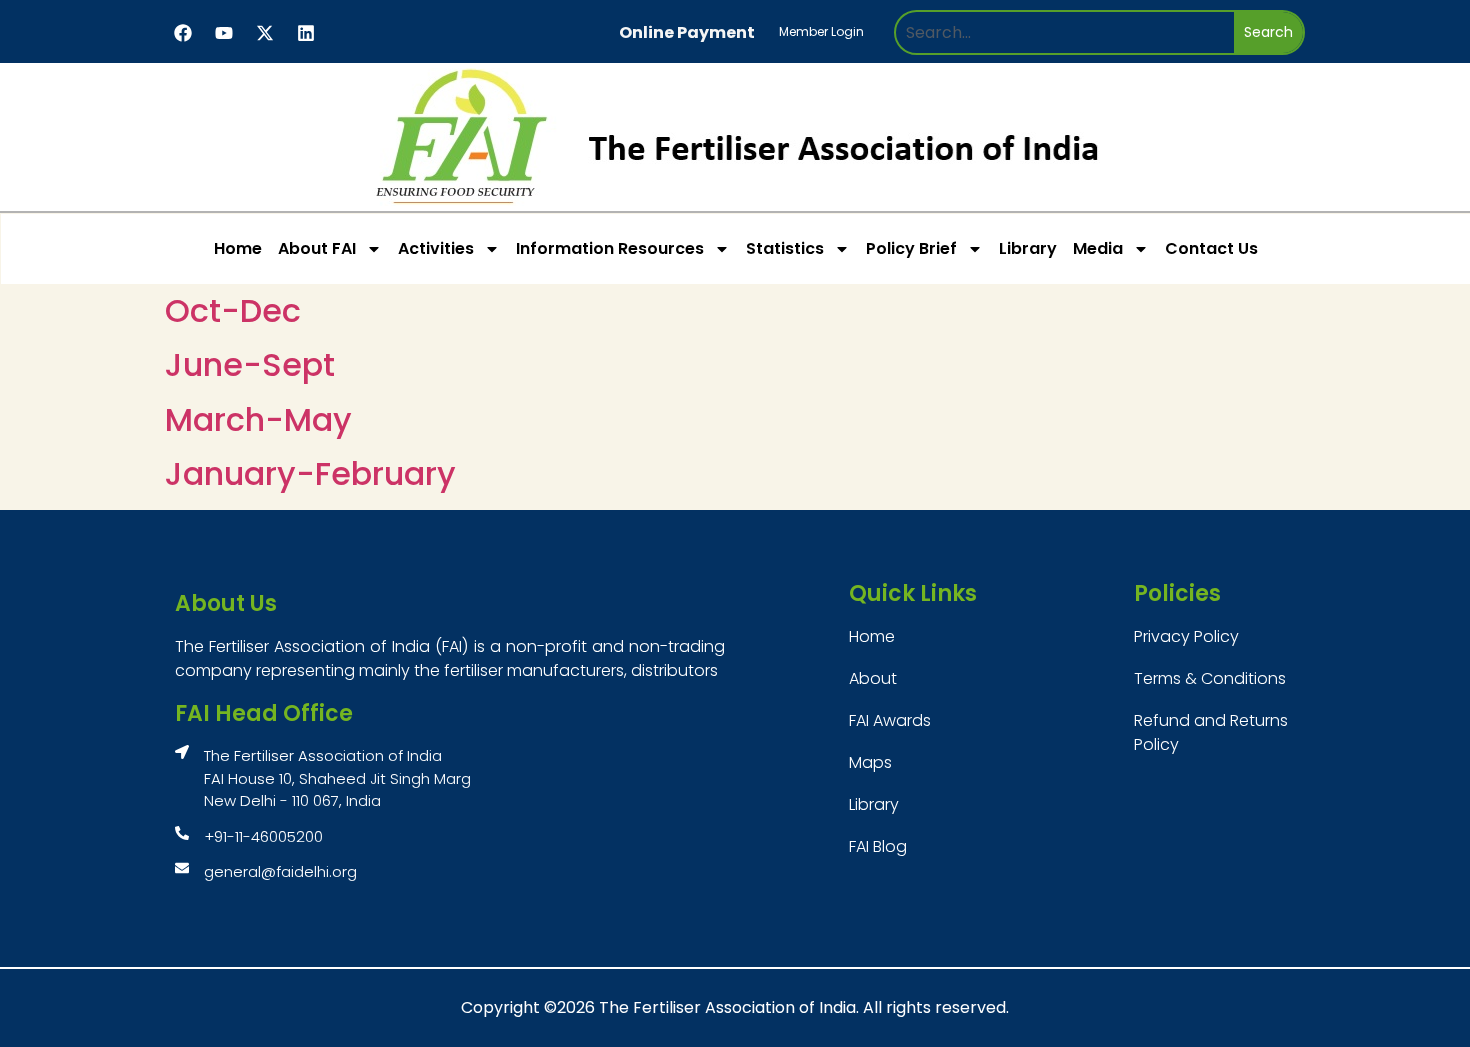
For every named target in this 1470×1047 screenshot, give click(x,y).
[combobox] (1065, 32)
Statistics (785, 248)
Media (1098, 248)
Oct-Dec (233, 310)
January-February (310, 473)
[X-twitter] (265, 33)
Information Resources (610, 248)
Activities (436, 248)
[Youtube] (224, 33)
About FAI (317, 248)
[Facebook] (183, 33)
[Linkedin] (306, 33)
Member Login (821, 31)
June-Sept (250, 364)
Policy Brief (911, 248)
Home (238, 248)
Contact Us (1211, 248)
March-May (258, 419)
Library (1028, 248)
